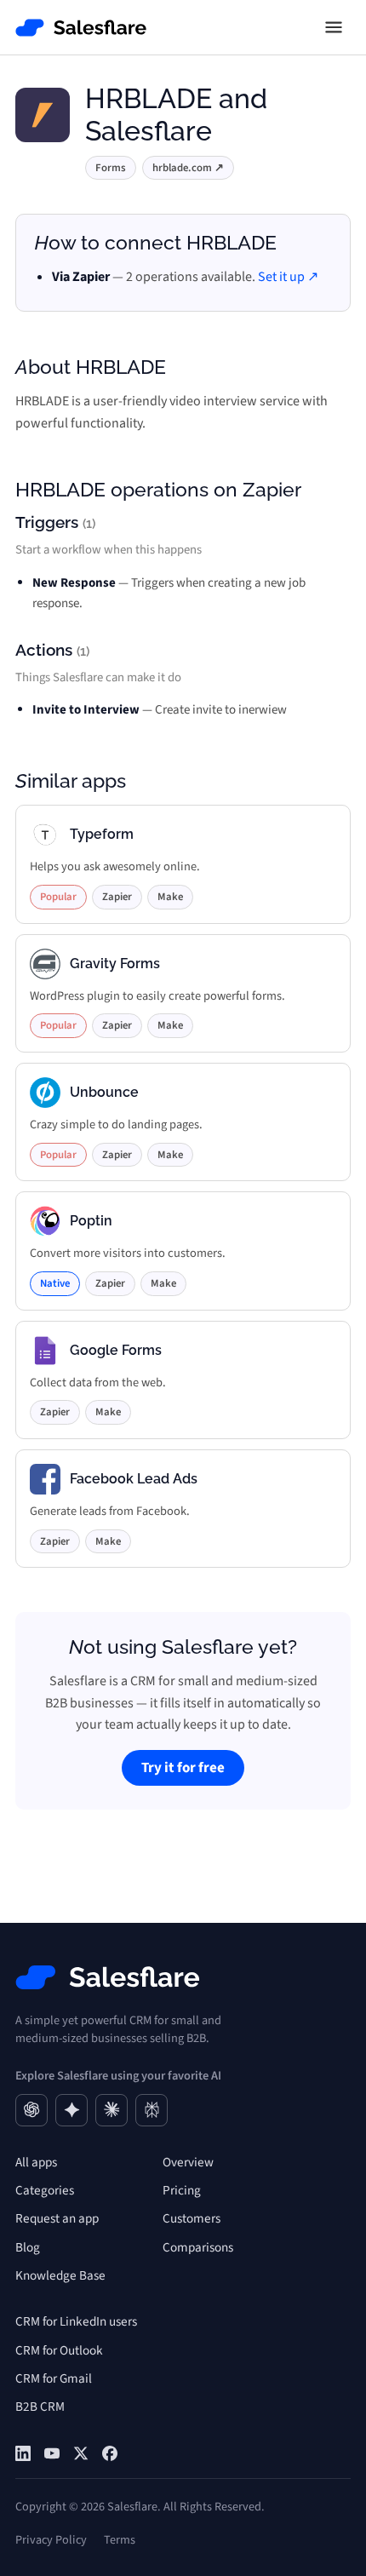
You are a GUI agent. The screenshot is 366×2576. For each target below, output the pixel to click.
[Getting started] (52, 2453)
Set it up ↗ (288, 277)
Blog (28, 2247)
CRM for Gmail (54, 2378)
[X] (81, 2453)
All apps (36, 2162)
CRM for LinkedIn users (76, 2321)
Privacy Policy (51, 2540)
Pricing (182, 2190)
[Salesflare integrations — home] (81, 28)
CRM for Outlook (59, 2350)
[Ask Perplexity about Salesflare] (152, 2110)
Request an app (57, 2218)
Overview (188, 2162)
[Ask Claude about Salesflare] (112, 2110)
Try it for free (183, 1768)
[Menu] (334, 27)
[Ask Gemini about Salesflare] (71, 2110)
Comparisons (198, 2247)
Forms (111, 168)
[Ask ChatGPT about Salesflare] (31, 2110)
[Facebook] (110, 2453)
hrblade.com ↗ (188, 168)
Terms (120, 2540)
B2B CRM (40, 2407)
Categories (45, 2190)
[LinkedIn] (23, 2453)
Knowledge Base (60, 2275)
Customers (192, 2218)
